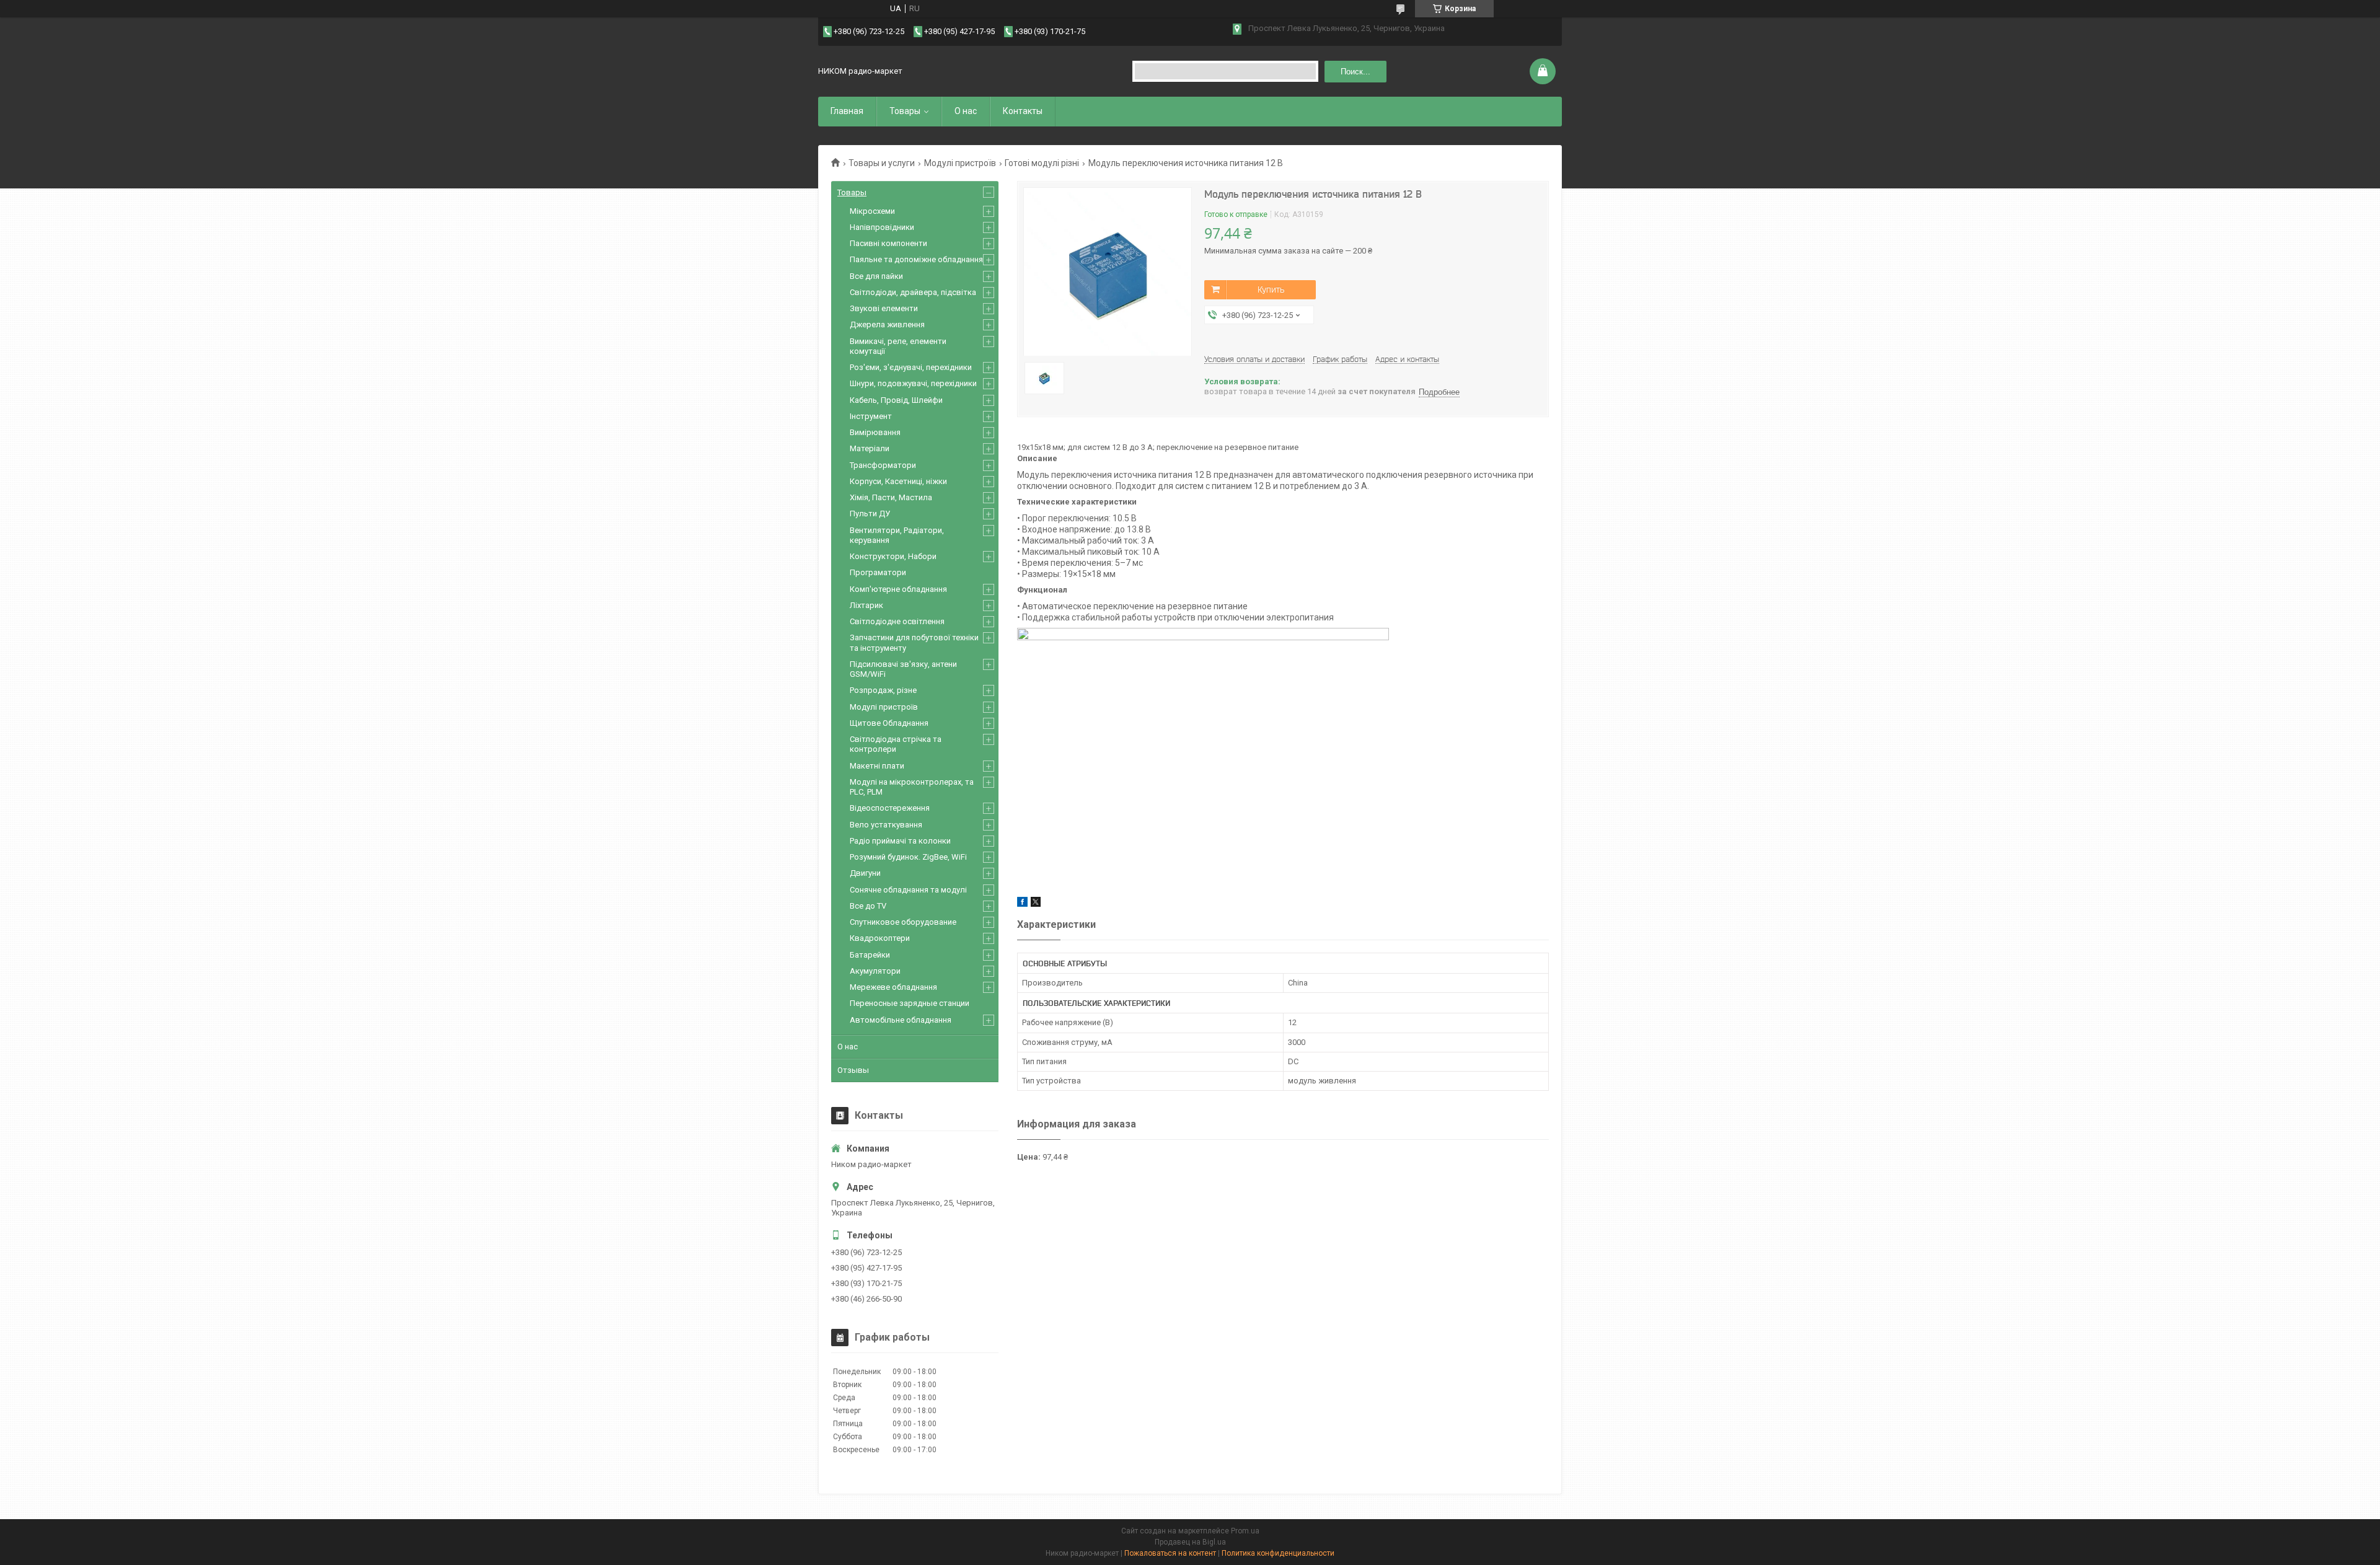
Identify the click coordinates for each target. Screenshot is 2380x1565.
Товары (905, 111)
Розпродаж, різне (883, 690)
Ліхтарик (866, 605)
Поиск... (1355, 72)
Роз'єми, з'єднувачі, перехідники (911, 367)
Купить (1271, 289)
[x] (1036, 904)
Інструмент (871, 416)
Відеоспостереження (890, 808)
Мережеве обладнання (893, 987)
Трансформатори (883, 465)
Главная (847, 111)
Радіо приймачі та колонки (900, 841)
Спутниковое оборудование (903, 922)
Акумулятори (875, 971)
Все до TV (868, 906)
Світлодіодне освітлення (897, 621)
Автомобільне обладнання (901, 1020)
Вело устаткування (886, 825)
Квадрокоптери (880, 938)
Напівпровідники (882, 227)
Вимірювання (875, 432)
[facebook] (1022, 904)
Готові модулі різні (1042, 163)
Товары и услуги (882, 163)
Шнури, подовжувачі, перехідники (913, 383)
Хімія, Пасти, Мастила (891, 497)
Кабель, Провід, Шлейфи (896, 400)
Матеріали (870, 448)
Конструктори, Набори (893, 556)
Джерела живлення (887, 324)
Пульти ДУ (870, 514)
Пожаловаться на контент (1170, 1553)
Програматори (878, 572)
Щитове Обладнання (889, 723)
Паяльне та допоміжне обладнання (916, 259)
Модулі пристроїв (960, 163)
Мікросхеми (872, 211)
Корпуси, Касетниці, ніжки (898, 481)
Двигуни (865, 873)
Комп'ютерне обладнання (898, 589)
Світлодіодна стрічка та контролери (896, 744)
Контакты (1023, 111)
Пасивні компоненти (888, 243)
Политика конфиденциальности (1278, 1553)
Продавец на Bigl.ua (1190, 1542)
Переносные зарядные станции (910, 1003)
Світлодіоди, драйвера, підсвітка (913, 292)
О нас (966, 111)
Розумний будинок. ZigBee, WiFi (908, 857)
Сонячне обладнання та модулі (908, 890)
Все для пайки (876, 276)
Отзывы (853, 1070)
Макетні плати (877, 766)
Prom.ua (1245, 1531)
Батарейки (870, 955)
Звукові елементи (884, 308)
